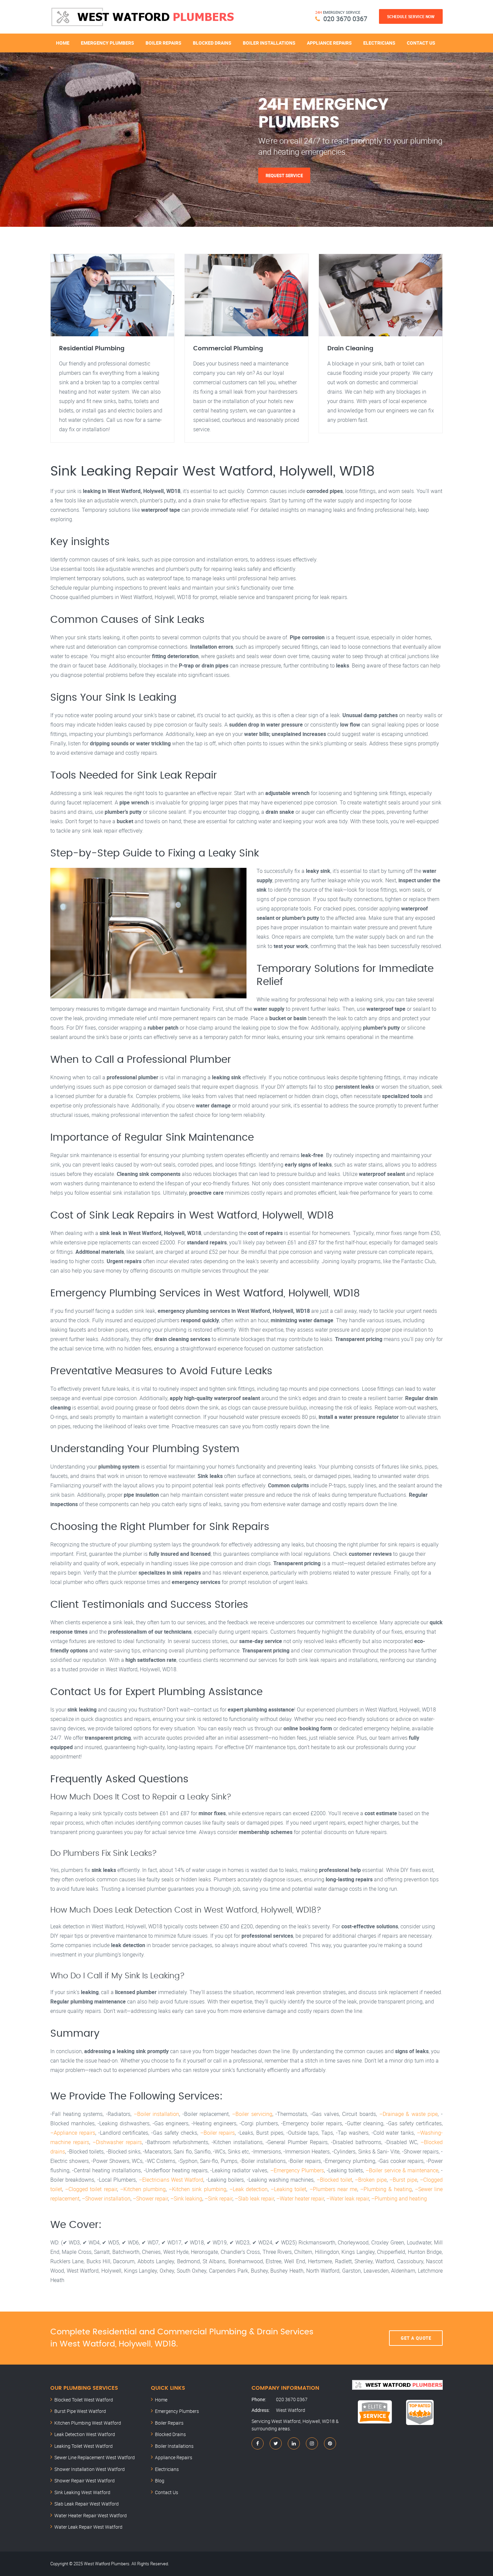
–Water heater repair (300, 2198)
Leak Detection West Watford (85, 2434)
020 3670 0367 (345, 19)
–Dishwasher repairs (117, 2142)
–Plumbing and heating (399, 2198)
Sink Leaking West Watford (82, 2492)
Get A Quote (416, 2338)
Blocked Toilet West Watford (84, 2400)
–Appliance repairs (73, 2133)
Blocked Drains (212, 43)
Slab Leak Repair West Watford (87, 2504)
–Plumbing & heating (386, 2189)
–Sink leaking (186, 2198)
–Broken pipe (371, 2180)
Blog (160, 2481)
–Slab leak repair (254, 2198)
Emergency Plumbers (107, 43)
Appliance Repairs (329, 43)
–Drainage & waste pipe (409, 2114)
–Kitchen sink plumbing (197, 2189)
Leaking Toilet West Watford (84, 2446)
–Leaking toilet (288, 2189)
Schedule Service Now (411, 16)
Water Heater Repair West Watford (91, 2515)
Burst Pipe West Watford (80, 2411)
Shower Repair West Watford (85, 2481)
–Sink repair (218, 2198)
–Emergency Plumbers (297, 2170)
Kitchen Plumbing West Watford (88, 2423)
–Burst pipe (403, 2180)
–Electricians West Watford (171, 2180)
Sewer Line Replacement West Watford (95, 2457)
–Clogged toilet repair (91, 2189)
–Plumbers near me (333, 2189)
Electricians (379, 43)
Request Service (284, 175)
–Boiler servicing (252, 2114)
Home (63, 43)
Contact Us (421, 43)
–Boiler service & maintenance (402, 2170)
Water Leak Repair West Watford (88, 2527)
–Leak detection (249, 2189)
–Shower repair (150, 2198)
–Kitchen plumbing (143, 2189)
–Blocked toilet (334, 2180)
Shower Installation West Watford (90, 2469)
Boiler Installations (269, 43)
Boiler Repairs (163, 43)
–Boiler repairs (218, 2133)
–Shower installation (106, 2198)
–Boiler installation (157, 2114)
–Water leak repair (348, 2198)
